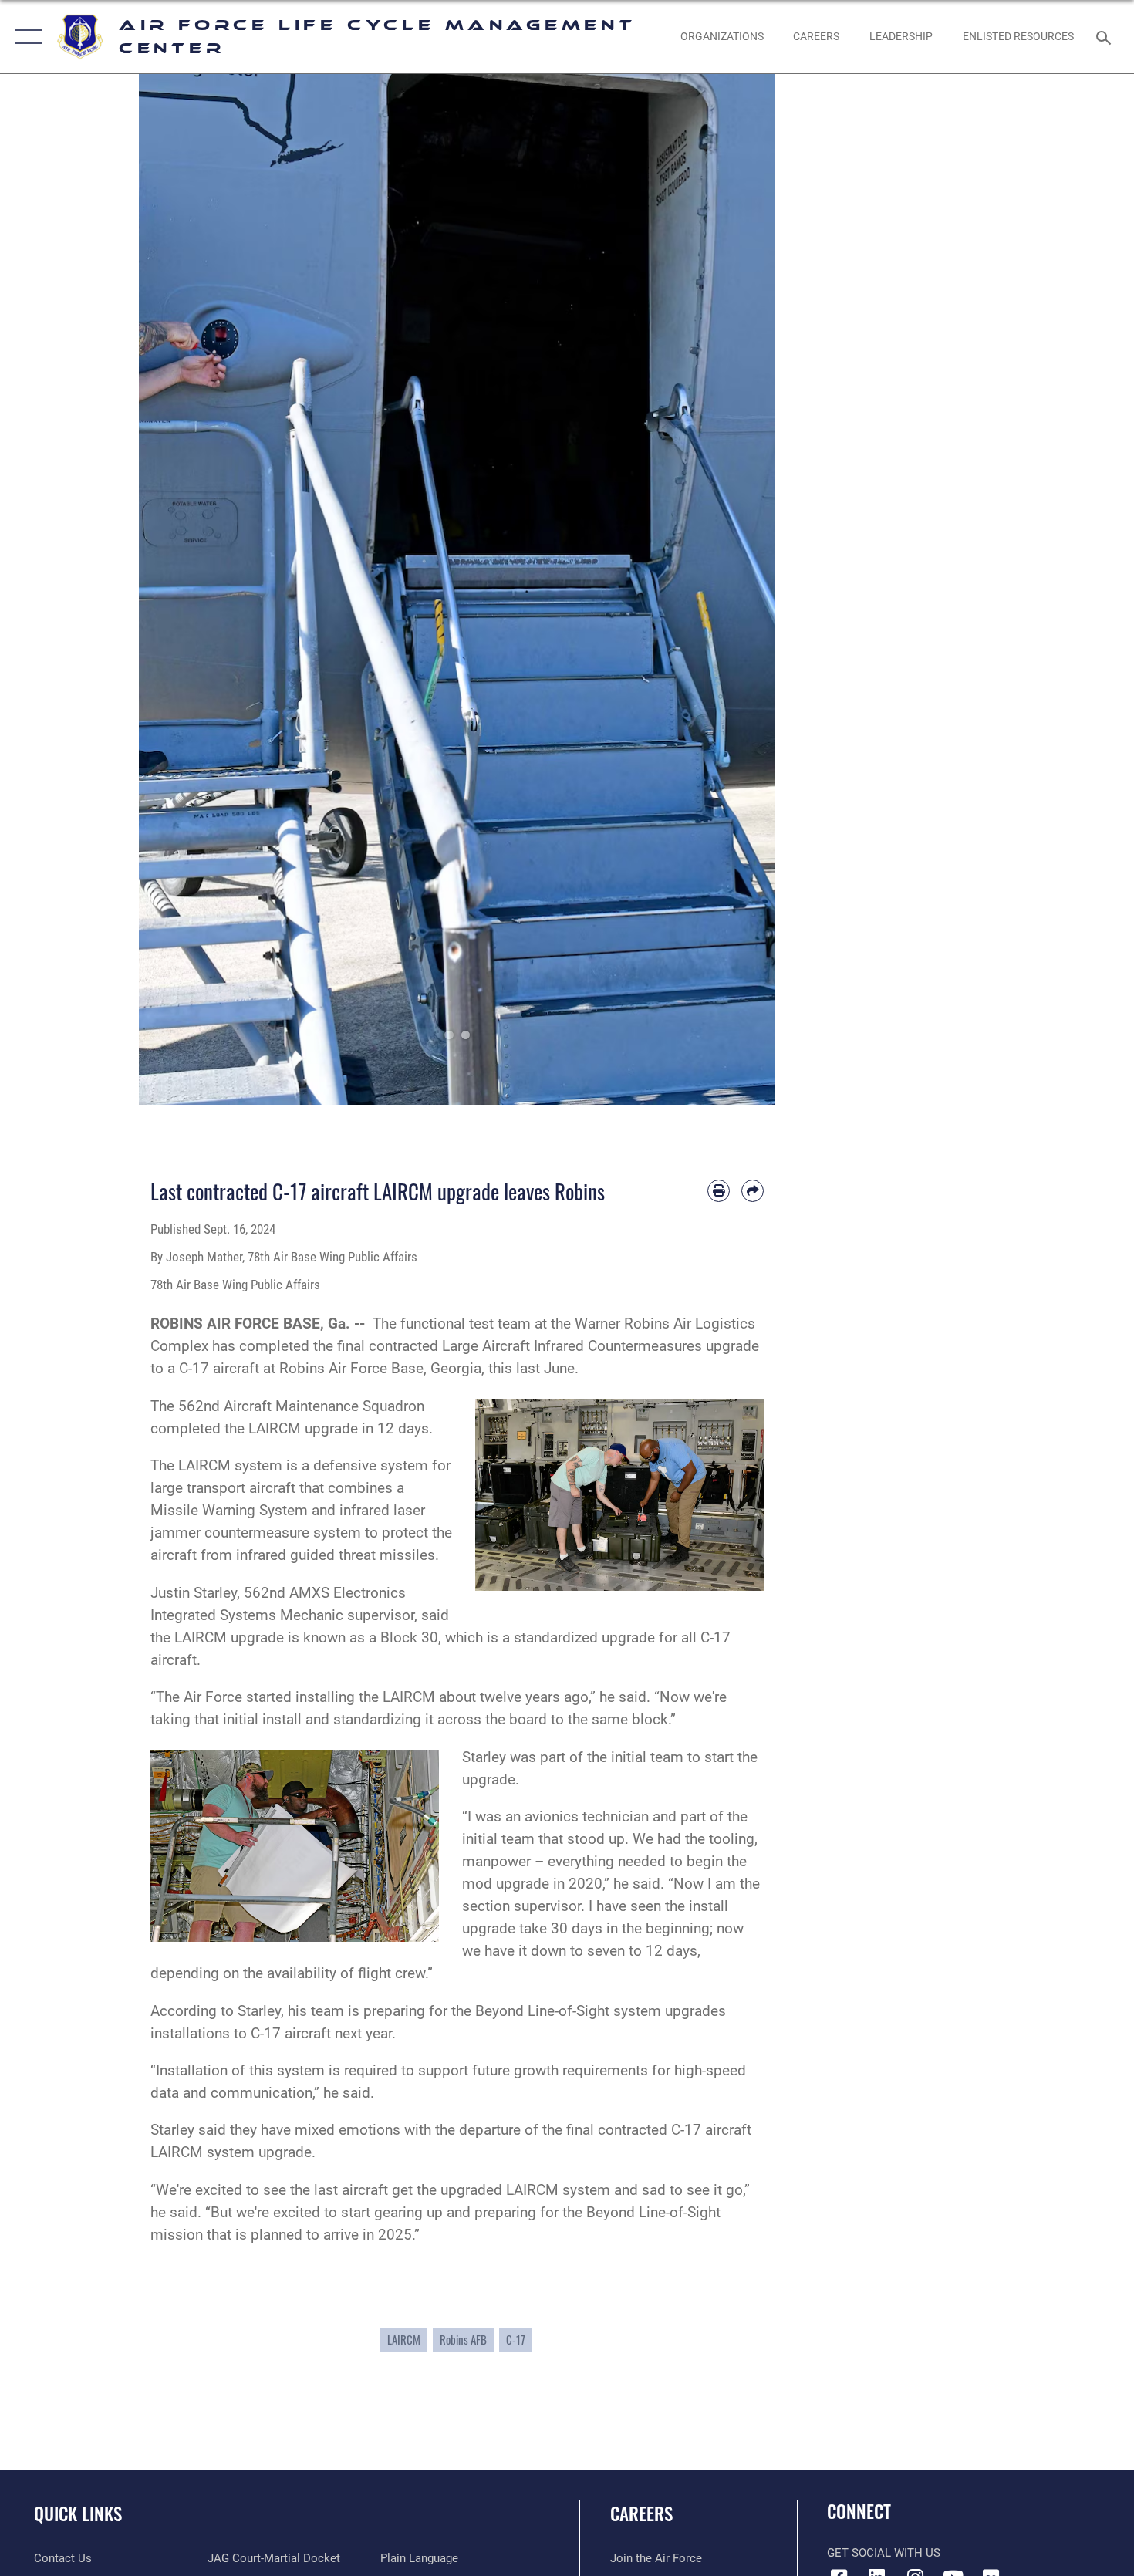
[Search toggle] (1106, 36)
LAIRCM (404, 2340)
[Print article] (719, 1191)
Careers (641, 2514)
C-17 (516, 2340)
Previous (171, 589)
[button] (25, 37)
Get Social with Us (884, 2553)
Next (744, 589)
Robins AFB (463, 2340)
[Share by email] (753, 1191)
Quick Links (78, 2514)
